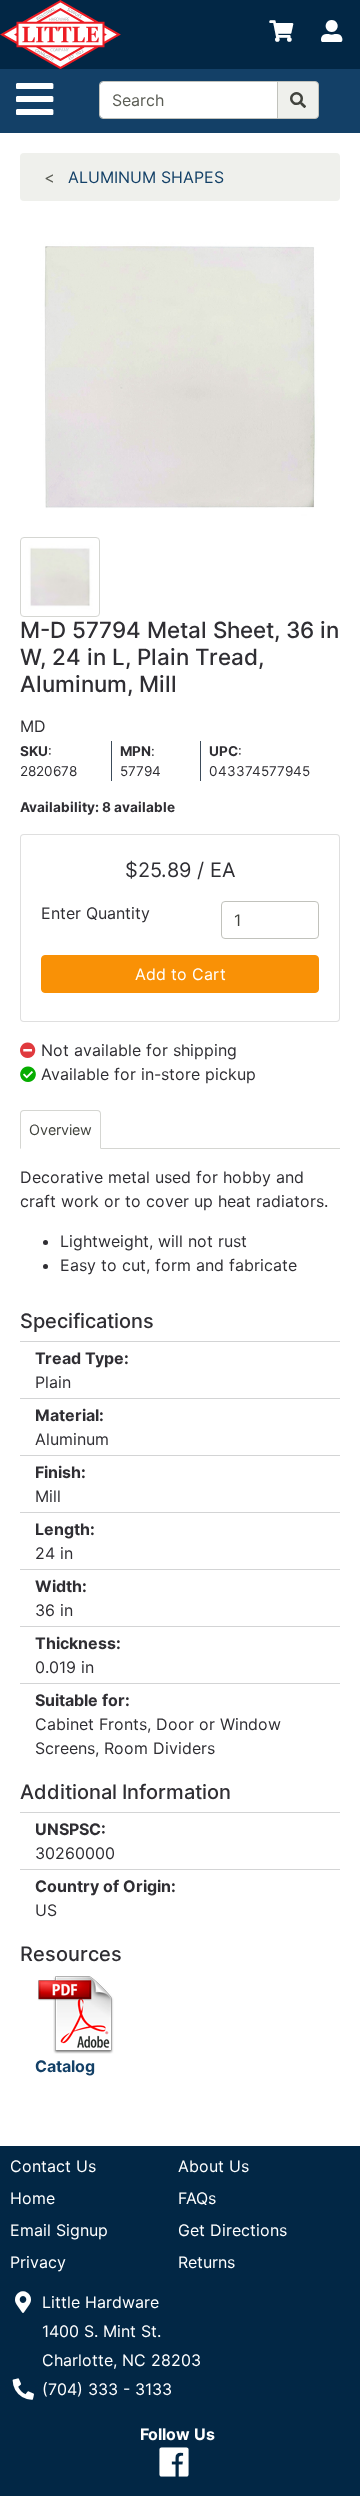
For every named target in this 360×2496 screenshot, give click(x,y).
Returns (206, 2262)
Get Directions (232, 2230)
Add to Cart (180, 974)
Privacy (38, 2262)
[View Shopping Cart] (281, 35)
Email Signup (59, 2230)
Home (32, 2198)
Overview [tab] (60, 1129)
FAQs (197, 2198)
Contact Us (53, 2166)
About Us (213, 2166)
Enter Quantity (95, 913)
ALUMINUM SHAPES (146, 177)
